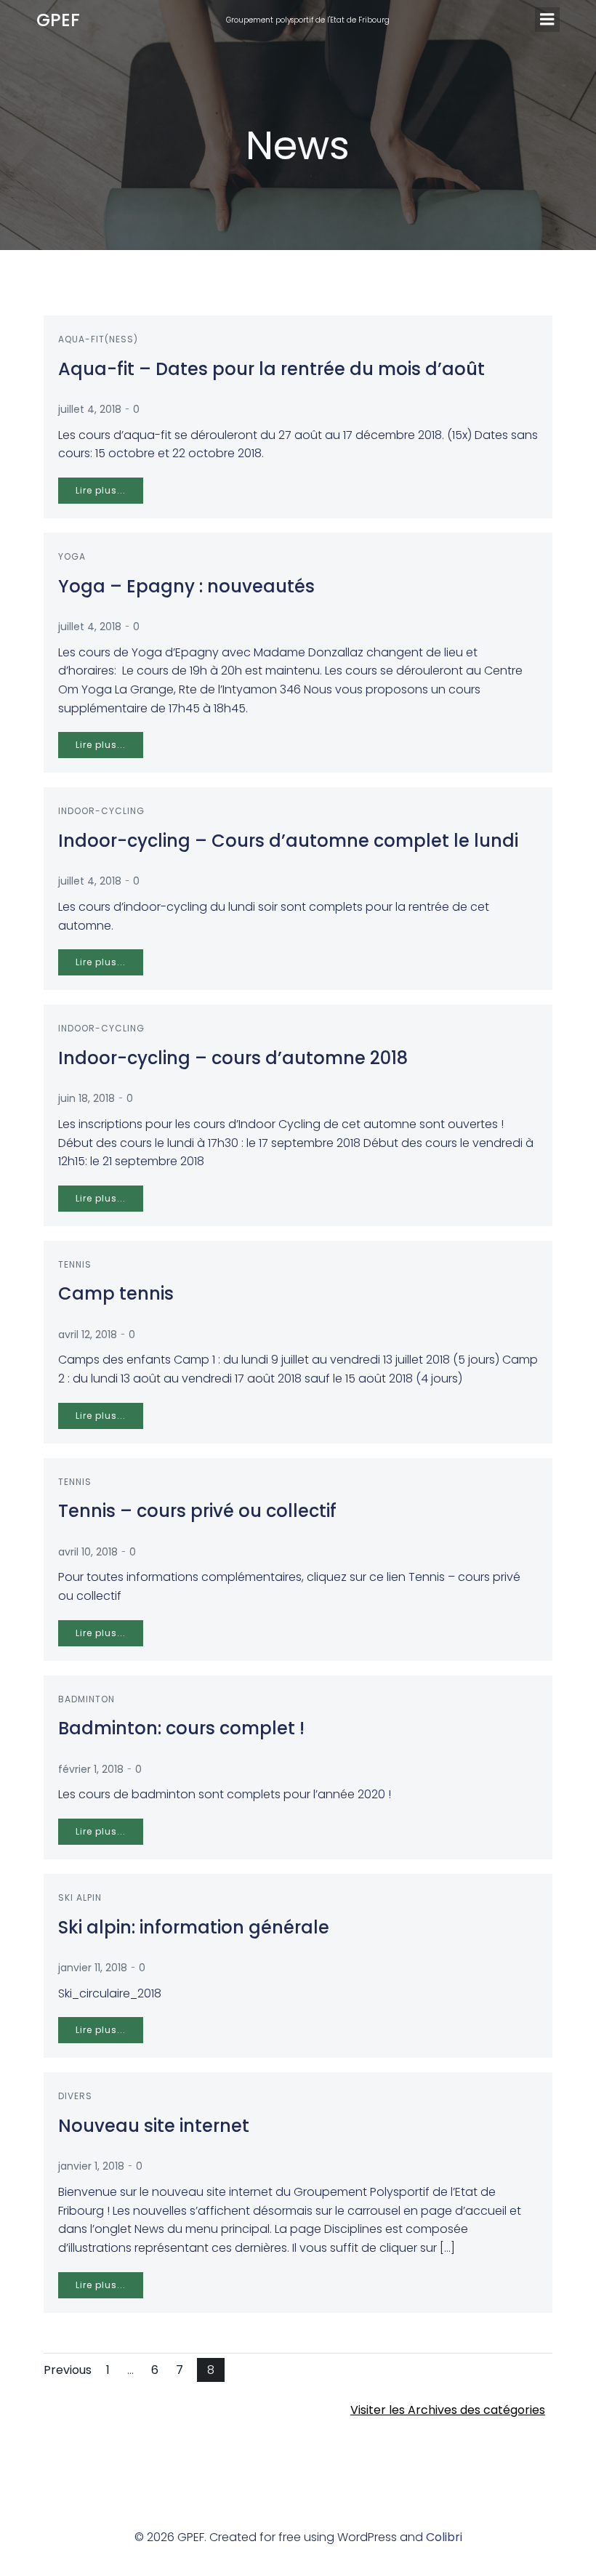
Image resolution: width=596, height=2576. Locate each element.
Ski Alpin (80, 1897)
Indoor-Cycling (101, 811)
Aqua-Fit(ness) (98, 339)
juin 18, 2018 (86, 1098)
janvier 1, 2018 (91, 2166)
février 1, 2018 (91, 1769)
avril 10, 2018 (88, 1552)
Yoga (72, 556)
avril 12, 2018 (88, 1335)
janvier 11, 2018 (93, 1968)
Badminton (86, 1699)
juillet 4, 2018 (90, 409)
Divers (75, 2096)
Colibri (444, 2537)
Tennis (75, 1264)
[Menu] (547, 20)
